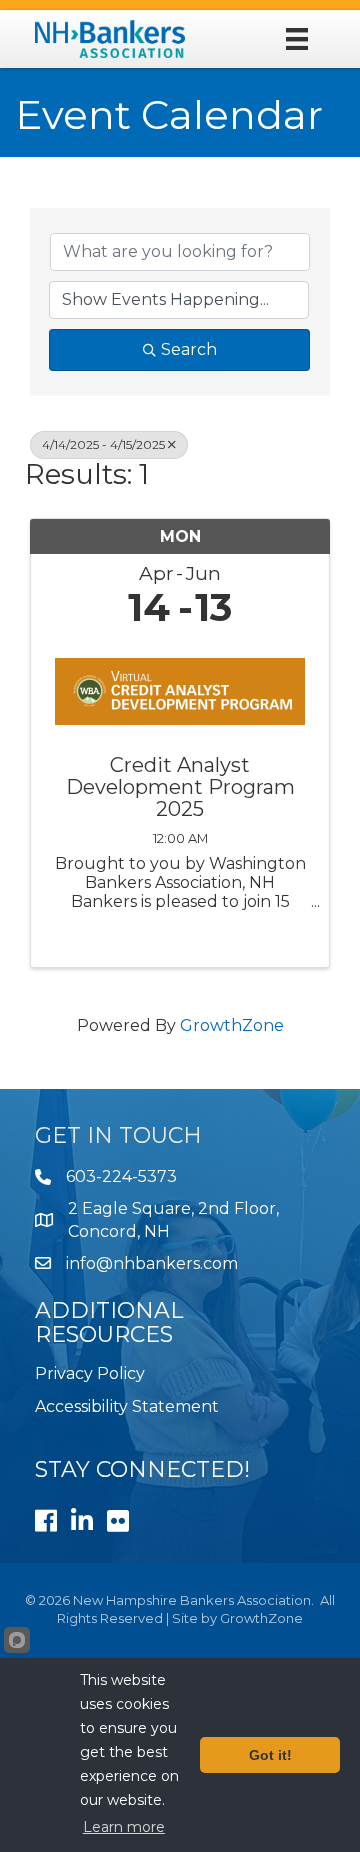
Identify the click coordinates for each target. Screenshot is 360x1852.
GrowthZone (232, 1025)
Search (189, 349)
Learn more (124, 1827)
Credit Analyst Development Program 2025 (180, 787)
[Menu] (297, 39)
